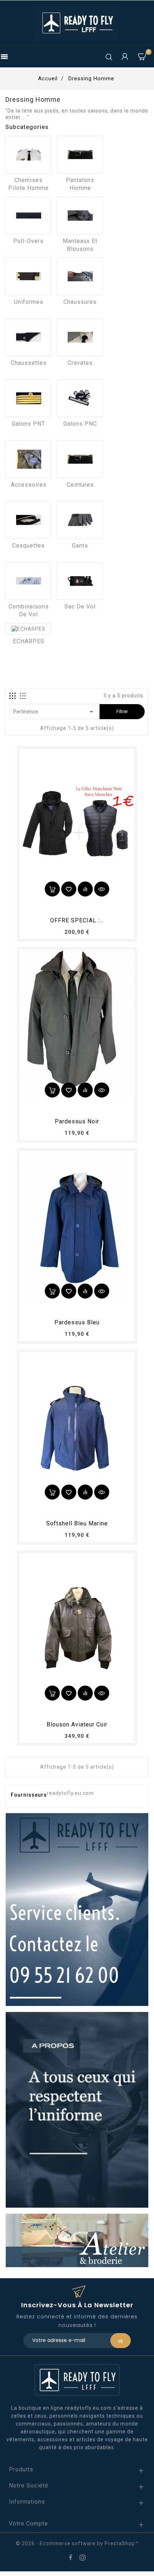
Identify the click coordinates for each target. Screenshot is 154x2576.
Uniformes (29, 302)
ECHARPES (29, 641)
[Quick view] (102, 889)
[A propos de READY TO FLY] (77, 2109)
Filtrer (122, 711)
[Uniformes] (28, 276)
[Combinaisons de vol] (28, 581)
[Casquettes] (28, 520)
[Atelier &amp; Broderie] (77, 2240)
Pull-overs (28, 241)
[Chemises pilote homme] (28, 155)
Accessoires (29, 485)
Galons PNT (28, 424)
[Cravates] (80, 337)
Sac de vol (80, 606)
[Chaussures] (80, 276)
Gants (80, 546)
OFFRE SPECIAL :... (77, 920)
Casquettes (28, 546)
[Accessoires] (28, 459)
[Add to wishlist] (69, 889)
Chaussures (80, 302)
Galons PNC (80, 424)
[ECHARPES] (28, 629)
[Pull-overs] (28, 216)
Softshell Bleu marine (77, 1523)
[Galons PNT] (28, 398)
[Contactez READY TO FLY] (77, 1909)
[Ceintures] (80, 459)
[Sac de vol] (80, 581)
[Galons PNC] (80, 398)
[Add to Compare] (85, 889)
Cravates (80, 363)
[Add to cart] (52, 889)
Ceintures (80, 485)
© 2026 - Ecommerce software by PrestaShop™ (77, 2543)
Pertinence (54, 712)
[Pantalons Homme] (80, 155)
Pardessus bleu (77, 1322)
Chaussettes (29, 363)
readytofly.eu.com (70, 1793)
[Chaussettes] (28, 337)
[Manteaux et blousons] (80, 216)
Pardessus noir (77, 1121)
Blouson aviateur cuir (77, 1724)
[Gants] (80, 520)
